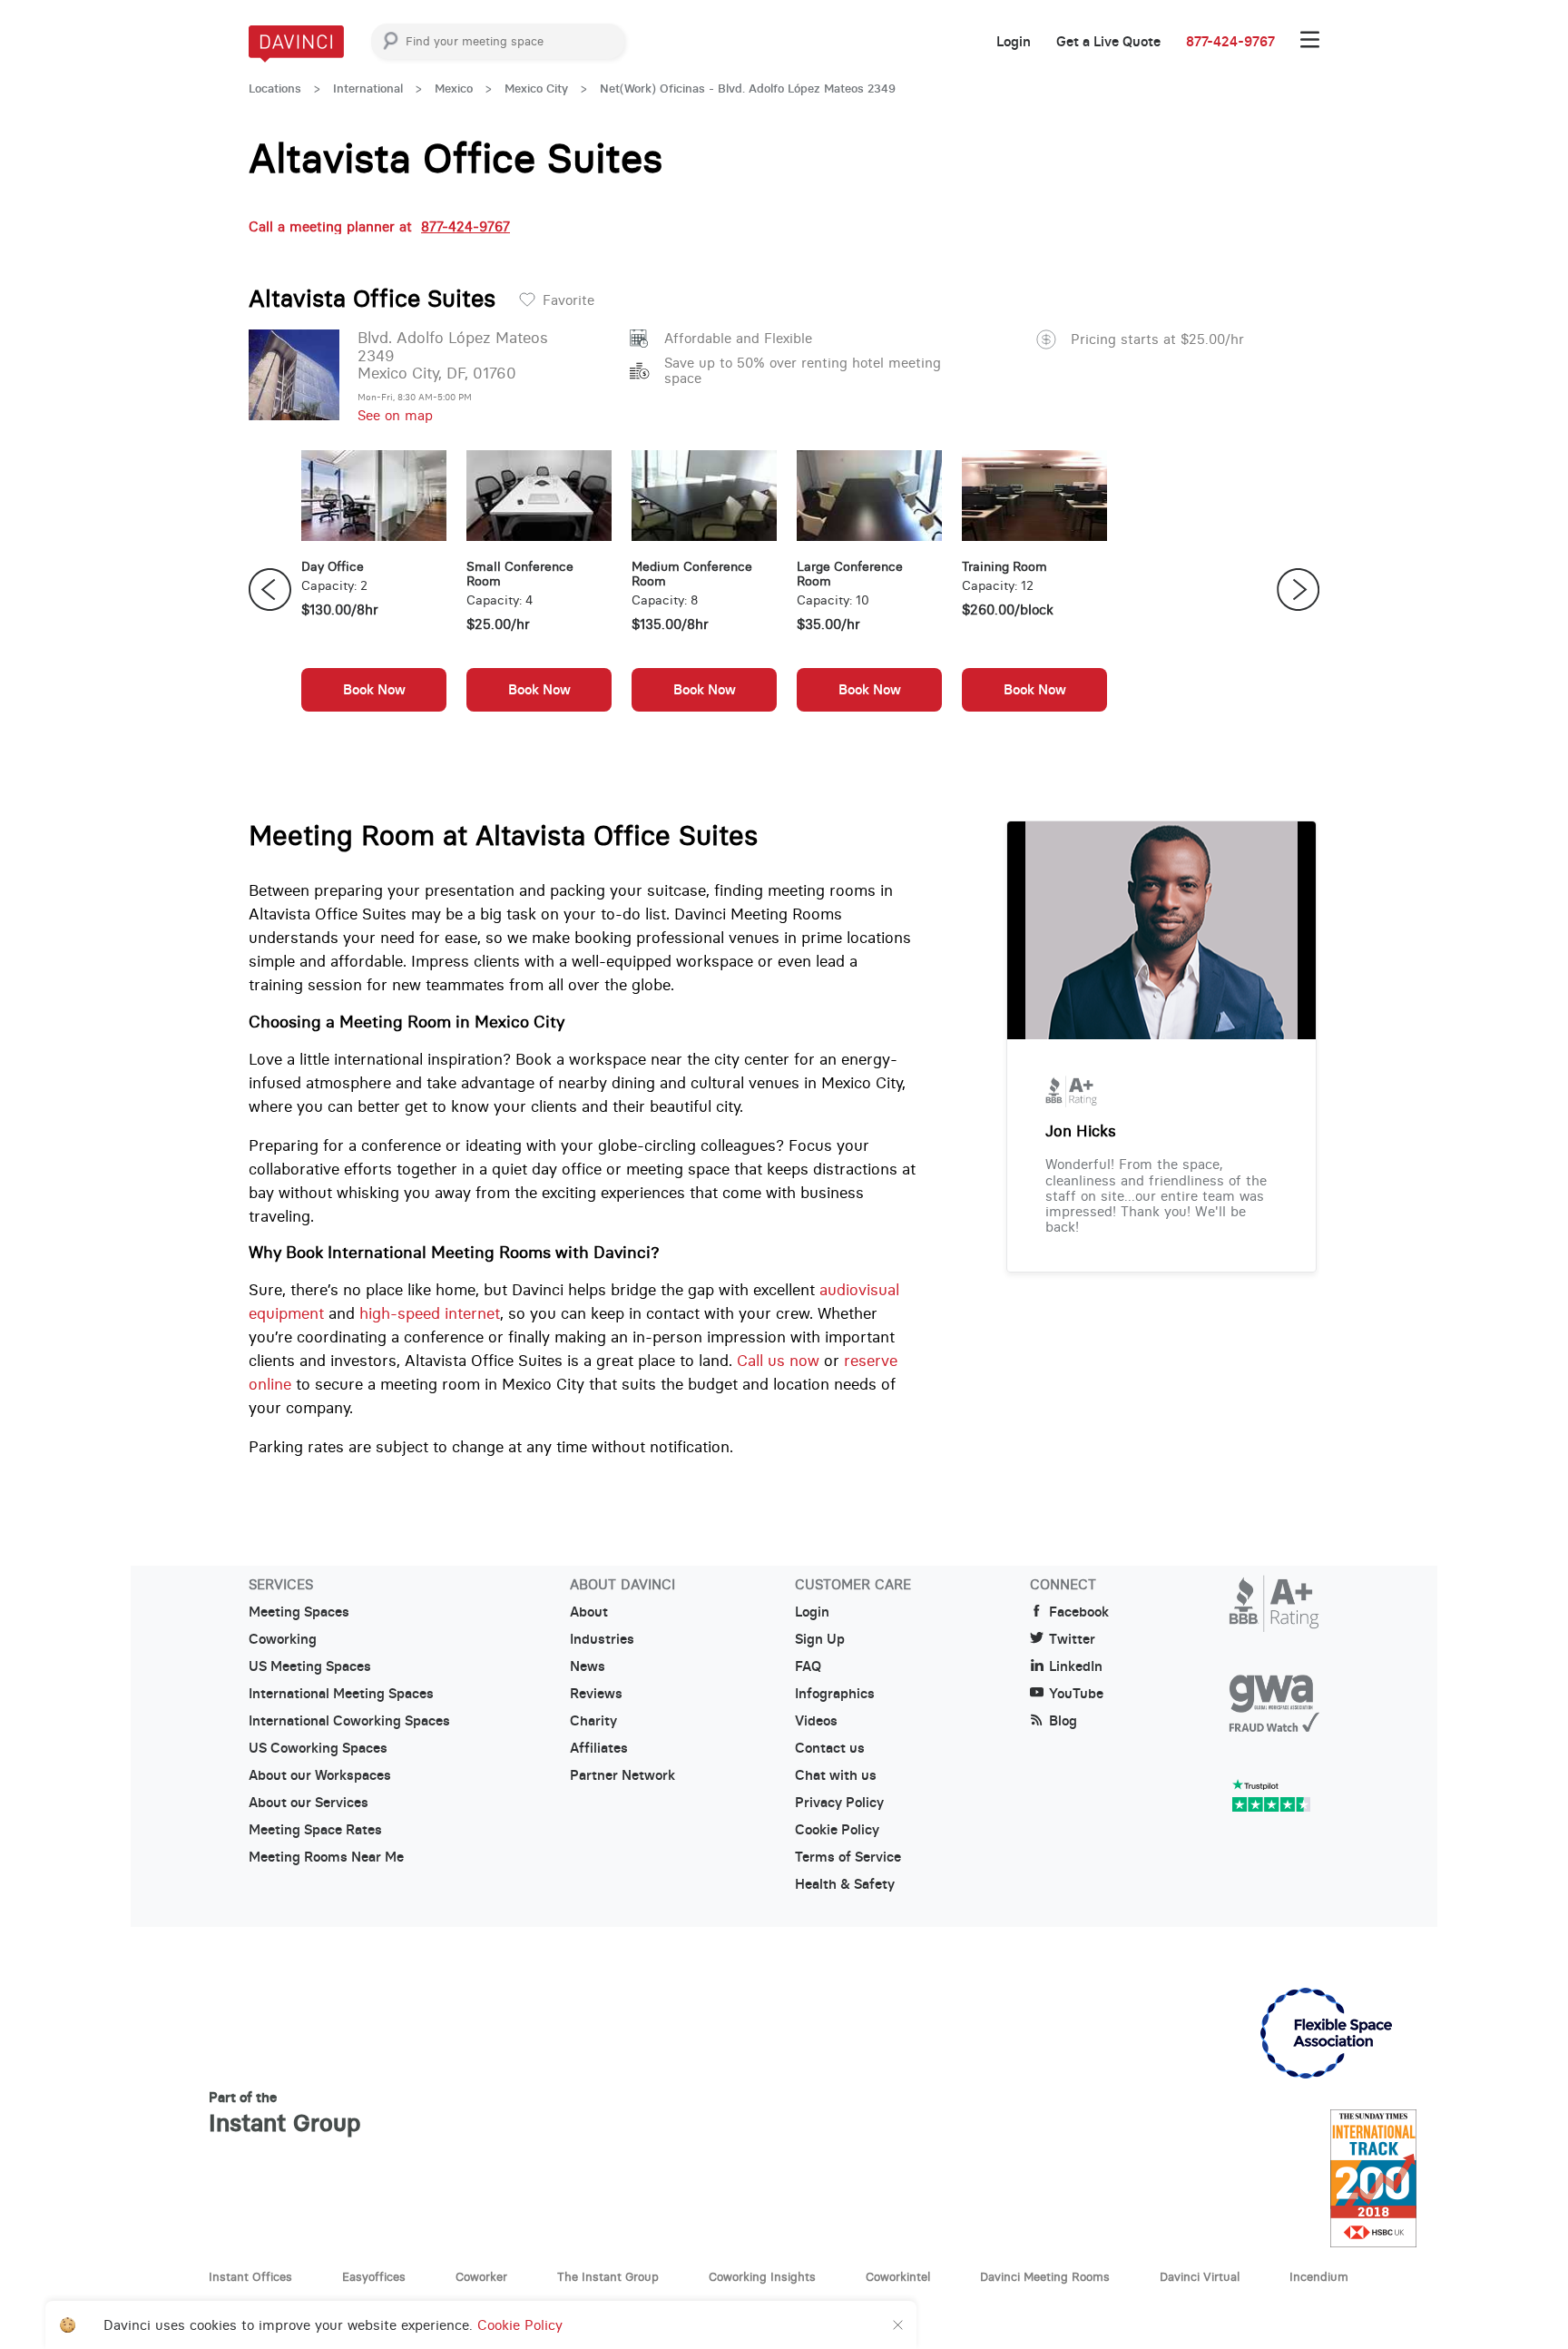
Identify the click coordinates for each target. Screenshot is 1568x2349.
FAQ (808, 1666)
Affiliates (599, 1748)
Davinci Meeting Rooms (1045, 2276)
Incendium (1319, 2276)
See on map (395, 415)
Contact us (830, 1748)
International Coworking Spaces (349, 1721)
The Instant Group (608, 2276)
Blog (1063, 1721)
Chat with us (836, 1775)
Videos (816, 1721)
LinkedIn (1076, 1666)
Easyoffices (374, 2276)
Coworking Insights (762, 2276)
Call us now (778, 1361)
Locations (275, 88)
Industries (602, 1639)
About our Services (309, 1803)
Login (1014, 42)
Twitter (1072, 1639)
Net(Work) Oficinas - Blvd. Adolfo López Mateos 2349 (748, 88)
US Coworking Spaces (318, 1748)
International (368, 88)
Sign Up (820, 1639)
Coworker (481, 2276)
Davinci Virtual (1200, 2276)
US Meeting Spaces (310, 1666)
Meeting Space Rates (315, 1830)
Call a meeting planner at (379, 226)
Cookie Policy (837, 1830)
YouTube (1076, 1694)
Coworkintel (898, 2276)
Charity (593, 1721)
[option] (374, 590)
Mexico (454, 88)
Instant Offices (250, 2276)
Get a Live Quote (1108, 42)
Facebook (1079, 1612)
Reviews (596, 1694)
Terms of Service (848, 1857)
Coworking (283, 1639)
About (589, 1612)
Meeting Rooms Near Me (326, 1857)
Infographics (835, 1694)
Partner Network (622, 1775)
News (588, 1666)
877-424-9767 (1230, 42)
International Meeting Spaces (341, 1694)
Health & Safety (845, 1884)
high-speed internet (430, 1313)
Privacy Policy (839, 1803)
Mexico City (536, 88)
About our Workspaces (320, 1775)
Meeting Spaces (299, 1612)
